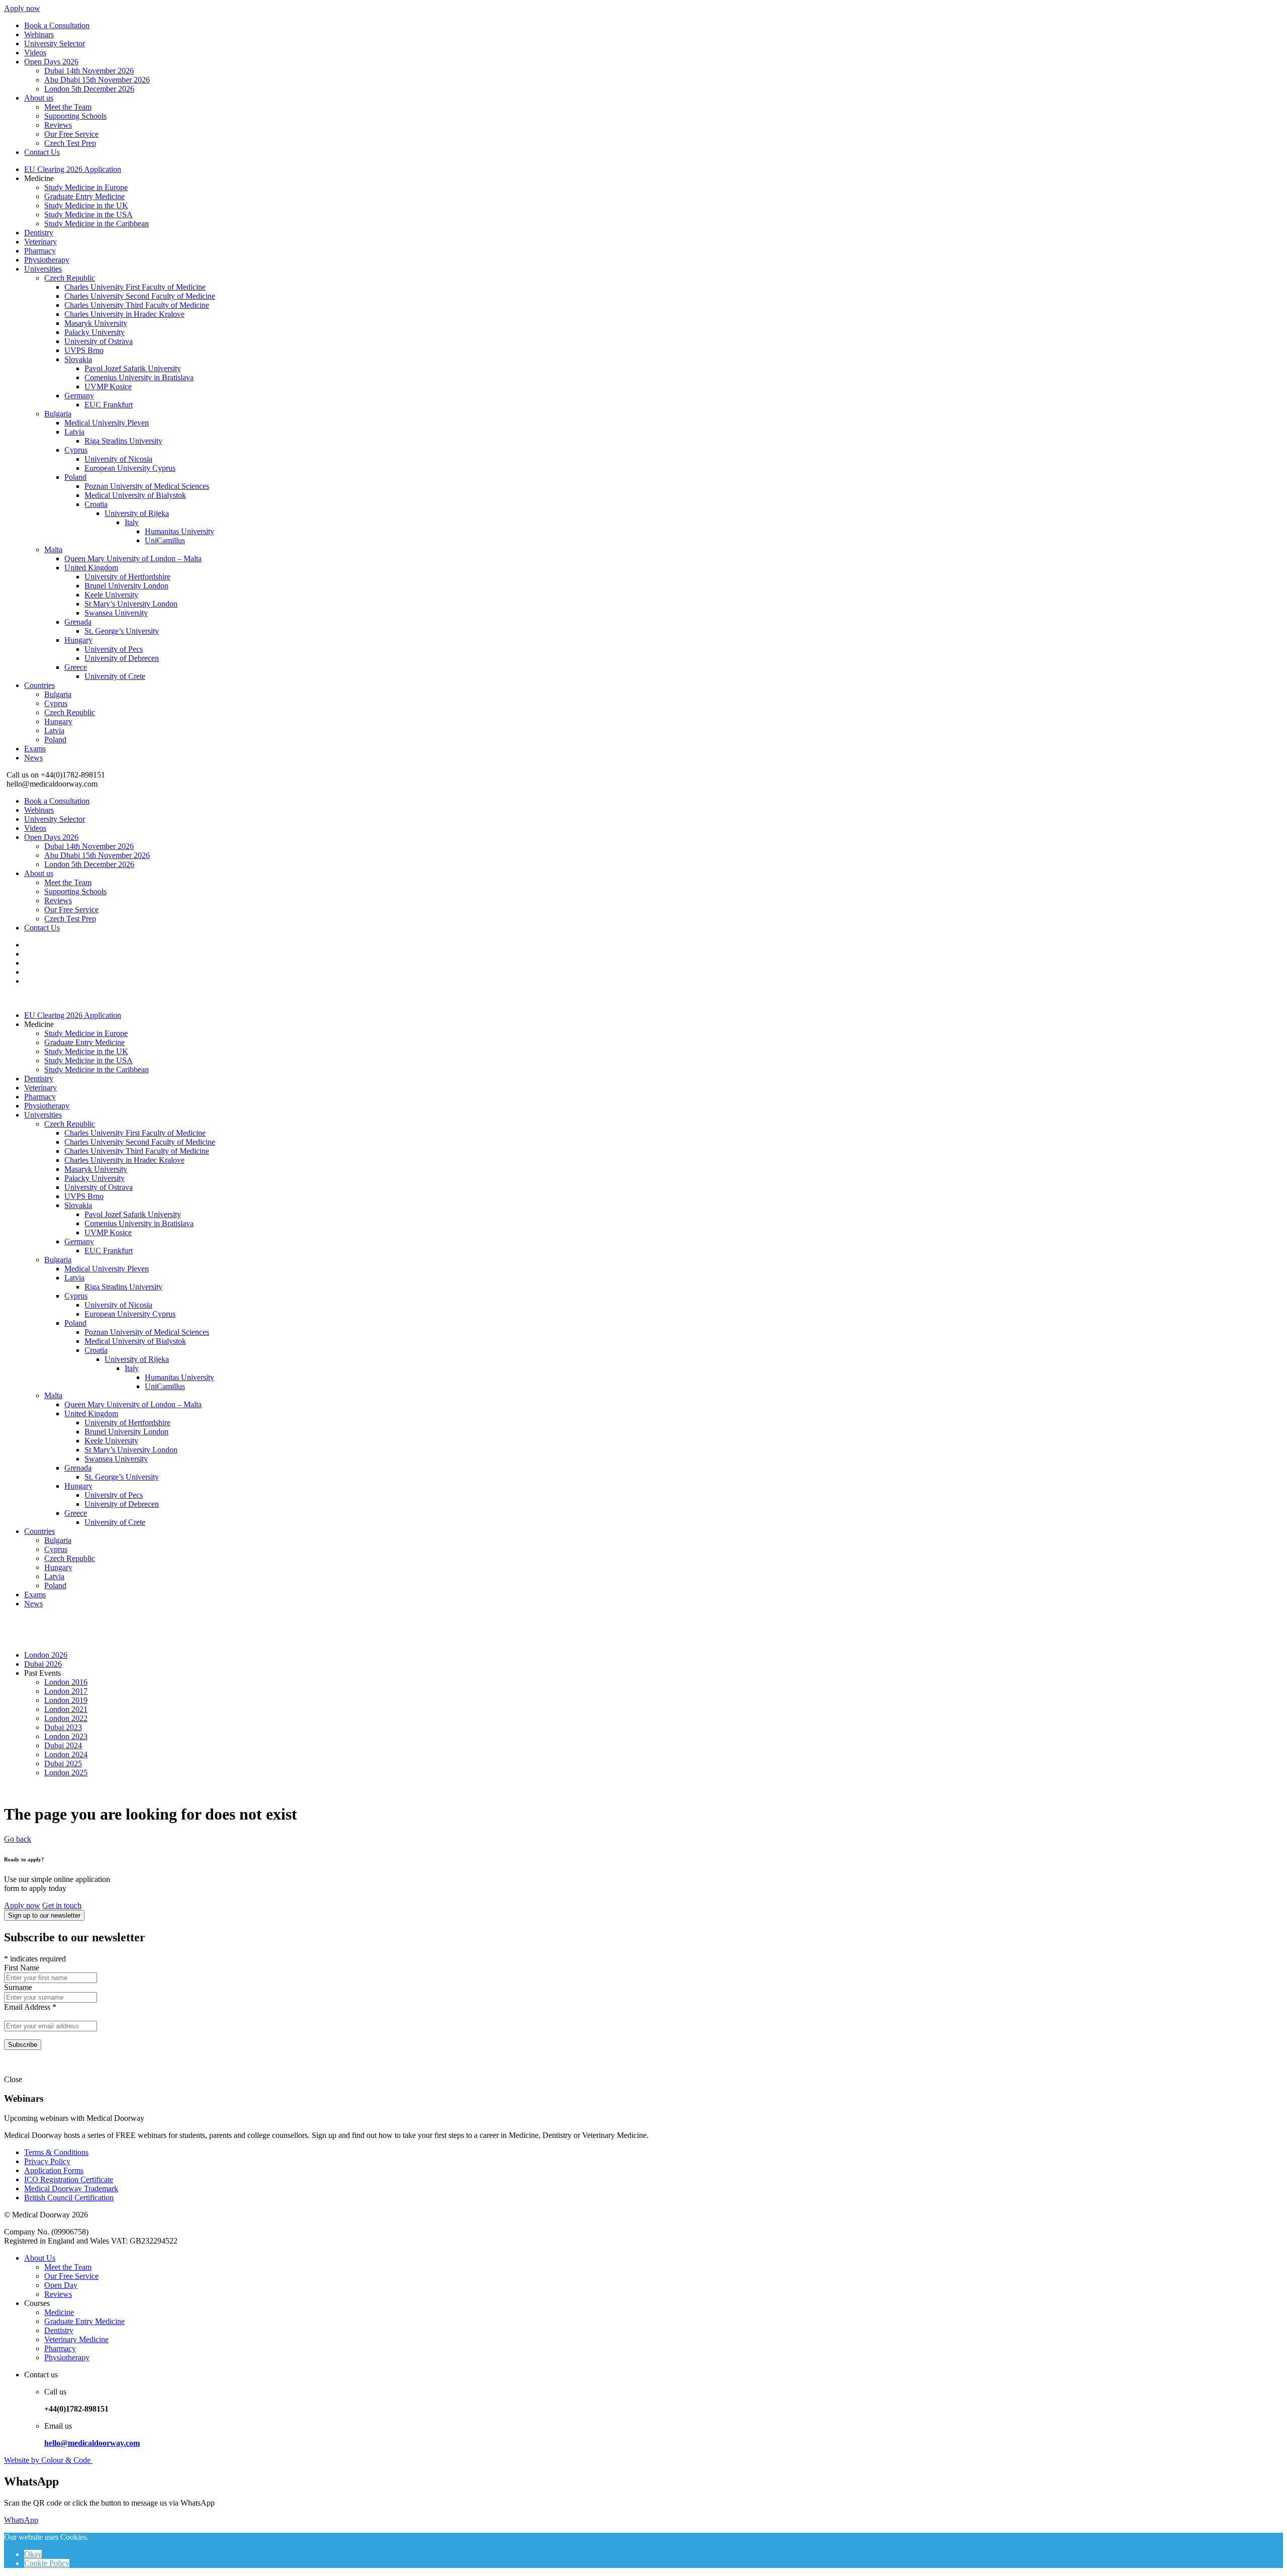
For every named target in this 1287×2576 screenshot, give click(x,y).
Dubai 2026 (43, 1664)
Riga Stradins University (123, 441)
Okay (33, 2554)
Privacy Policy (47, 2161)
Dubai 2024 (63, 1745)
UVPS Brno (84, 350)
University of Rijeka (137, 513)
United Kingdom (91, 568)
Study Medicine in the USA (88, 214)
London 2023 (66, 1736)
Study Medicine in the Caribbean (97, 224)
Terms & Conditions (56, 2152)
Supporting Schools (75, 116)
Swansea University (116, 613)
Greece (76, 667)
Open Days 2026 (51, 62)
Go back (18, 1839)
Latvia (74, 432)
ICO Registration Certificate (69, 2179)
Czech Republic (70, 278)
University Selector (55, 44)
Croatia (96, 504)
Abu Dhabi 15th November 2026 (97, 80)
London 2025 (66, 1773)
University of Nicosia (118, 459)
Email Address (30, 2007)
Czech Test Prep (70, 143)
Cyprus (76, 450)
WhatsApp (21, 2520)
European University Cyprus (130, 468)
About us (39, 98)
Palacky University (95, 332)
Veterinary (40, 242)
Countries (39, 685)
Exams (35, 749)
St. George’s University (122, 631)
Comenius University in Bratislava (139, 377)
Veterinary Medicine (76, 2339)
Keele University (111, 595)
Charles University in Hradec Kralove (124, 314)
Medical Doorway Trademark (71, 2188)
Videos (35, 53)
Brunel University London (126, 586)
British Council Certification (69, 2198)
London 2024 (66, 1754)
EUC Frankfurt (109, 405)
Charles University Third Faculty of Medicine (137, 305)
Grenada (78, 622)
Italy (132, 522)
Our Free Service (71, 134)
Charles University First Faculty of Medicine (135, 287)
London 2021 (66, 1709)
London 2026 (46, 1655)
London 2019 (66, 1700)
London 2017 (66, 1691)
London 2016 (66, 1682)
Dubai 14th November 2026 (89, 71)
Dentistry (39, 233)
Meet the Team (68, 107)
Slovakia (78, 359)
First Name (22, 1968)
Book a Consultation (57, 25)
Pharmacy (40, 251)
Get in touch (62, 1905)
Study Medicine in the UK (86, 205)
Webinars (39, 34)
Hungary (78, 640)
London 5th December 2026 (89, 89)
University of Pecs (114, 649)
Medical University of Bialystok (135, 495)
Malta (53, 549)
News (33, 758)
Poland (75, 477)
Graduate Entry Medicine (84, 196)
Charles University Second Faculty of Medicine (140, 296)
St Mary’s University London (131, 604)
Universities (43, 269)
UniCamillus (165, 540)
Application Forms (54, 2170)
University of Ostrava (99, 341)
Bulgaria (58, 414)
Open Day (61, 2285)
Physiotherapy (47, 260)
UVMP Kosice (108, 387)
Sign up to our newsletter (44, 1915)
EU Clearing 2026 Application (73, 169)
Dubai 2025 (63, 1764)
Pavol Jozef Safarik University (133, 368)
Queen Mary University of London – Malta (133, 559)
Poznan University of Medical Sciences (147, 486)
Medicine (59, 2312)
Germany (79, 396)
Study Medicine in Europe (86, 187)
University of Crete (115, 676)
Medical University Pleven (107, 423)
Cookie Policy (47, 2563)
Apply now (22, 8)
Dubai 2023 (63, 1727)
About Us (40, 2258)
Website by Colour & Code (48, 2460)
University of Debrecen (122, 658)
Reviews (58, 125)
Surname (18, 1987)
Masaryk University (96, 323)
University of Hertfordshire (127, 577)
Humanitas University (179, 531)
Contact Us (42, 152)
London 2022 (66, 1718)
